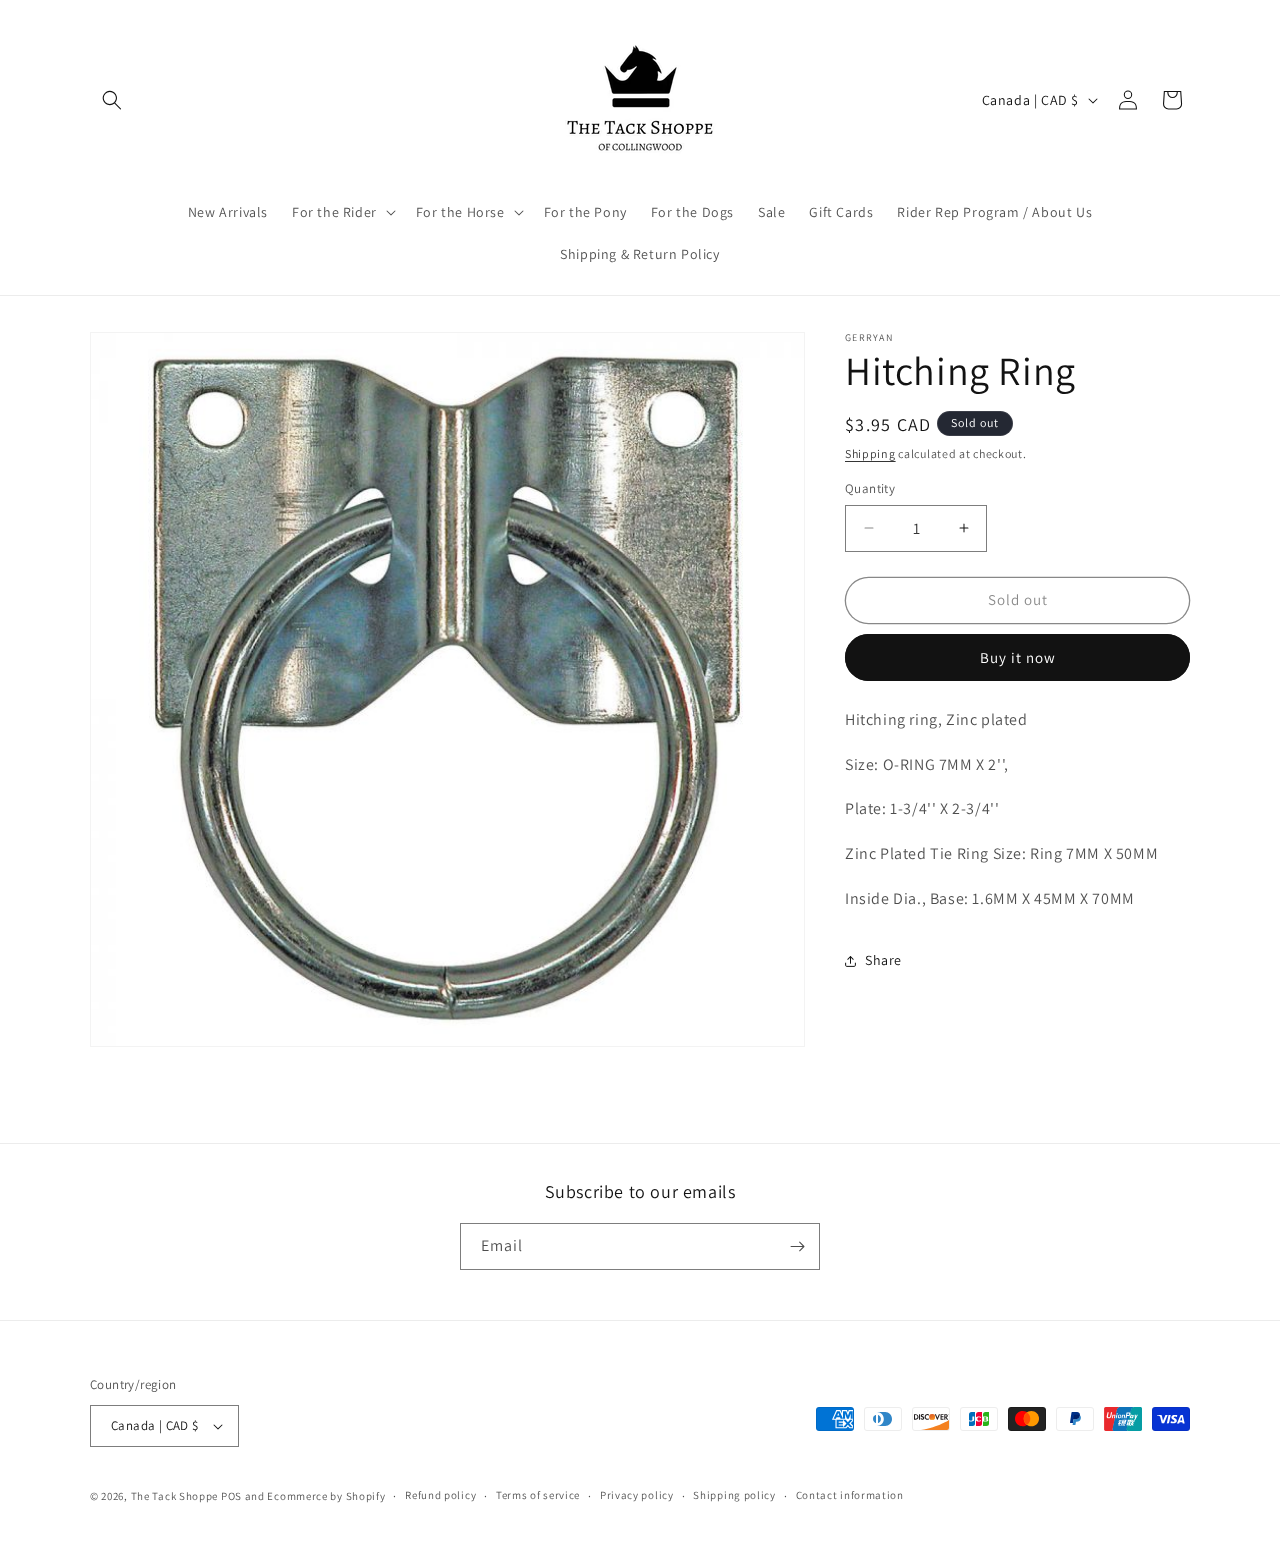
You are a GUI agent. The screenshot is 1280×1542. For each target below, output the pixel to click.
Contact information (850, 1496)
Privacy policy (637, 1496)
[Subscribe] (797, 1246)
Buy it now (1018, 657)
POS (231, 1496)
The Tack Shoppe (175, 1496)
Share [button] (883, 960)
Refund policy (440, 1496)
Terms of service (538, 1496)
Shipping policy (734, 1496)
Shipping (870, 453)
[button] (112, 100)
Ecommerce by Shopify (326, 1496)
